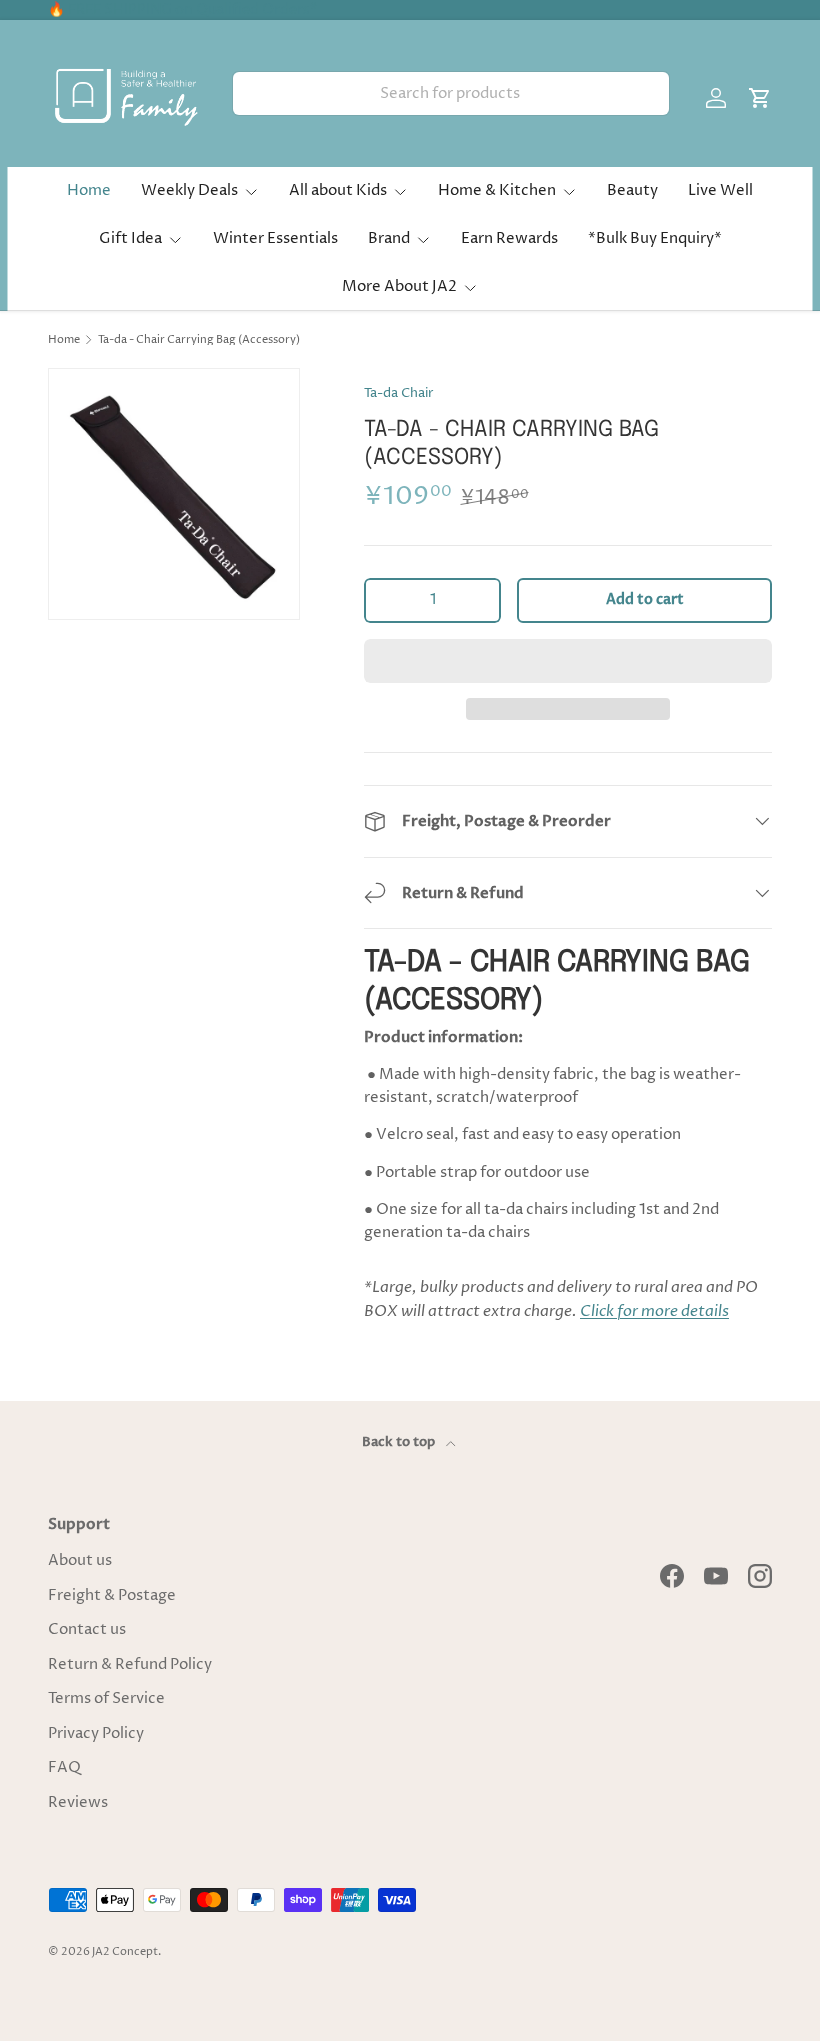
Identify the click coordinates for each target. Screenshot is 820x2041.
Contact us (87, 1629)
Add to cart (645, 599)
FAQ (64, 1767)
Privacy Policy (96, 1733)
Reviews (78, 1802)
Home (89, 190)
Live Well (720, 190)
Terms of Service (106, 1698)
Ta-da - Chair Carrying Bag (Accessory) (199, 339)
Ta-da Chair (399, 393)
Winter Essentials (275, 238)
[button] (568, 661)
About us (80, 1560)
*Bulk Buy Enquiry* (655, 238)
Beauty (632, 190)
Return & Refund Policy (130, 1664)
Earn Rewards (509, 238)
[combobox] (450, 93)
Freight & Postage (112, 1595)
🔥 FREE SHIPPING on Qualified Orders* (182, 10)
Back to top (400, 1442)
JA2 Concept (125, 1951)
